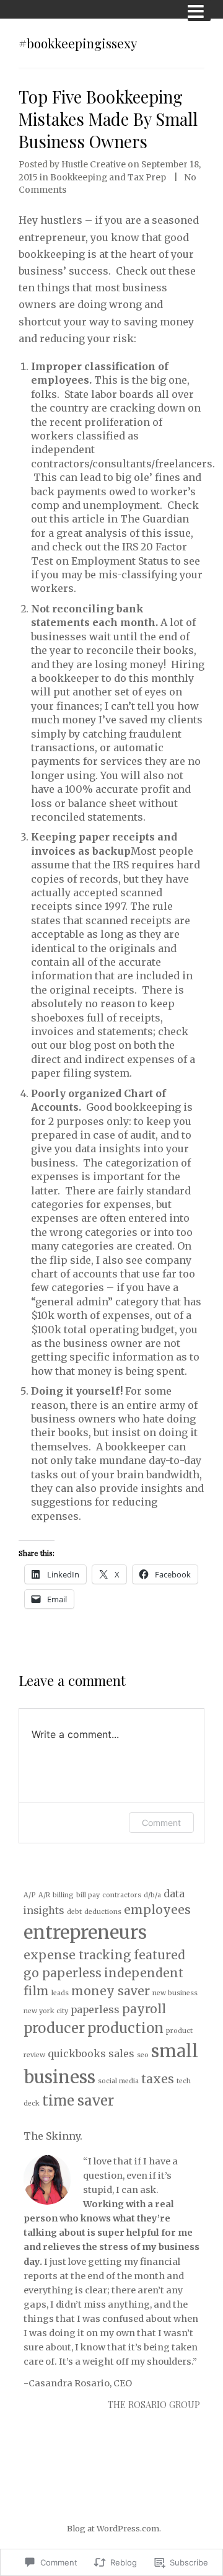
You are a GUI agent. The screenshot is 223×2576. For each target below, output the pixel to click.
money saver (111, 1991)
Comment (161, 1823)
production (125, 2028)
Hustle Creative (94, 165)
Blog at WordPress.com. (114, 2528)
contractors (122, 1895)
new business (175, 1993)
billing (63, 1895)
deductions (103, 1912)
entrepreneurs (85, 1932)
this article (77, 519)
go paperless (63, 1973)
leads (60, 1993)
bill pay (88, 1895)
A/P (30, 1895)
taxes (158, 2079)
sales (121, 2053)
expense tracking (77, 1955)
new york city (46, 2011)
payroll (144, 2009)
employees (157, 1910)
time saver (78, 2101)
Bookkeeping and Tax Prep (108, 178)
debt (74, 1912)
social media (118, 2081)
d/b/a (152, 1895)
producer (54, 2028)
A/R (44, 1895)
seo (143, 2055)
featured (160, 1955)
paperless (95, 2009)
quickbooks (77, 2053)
